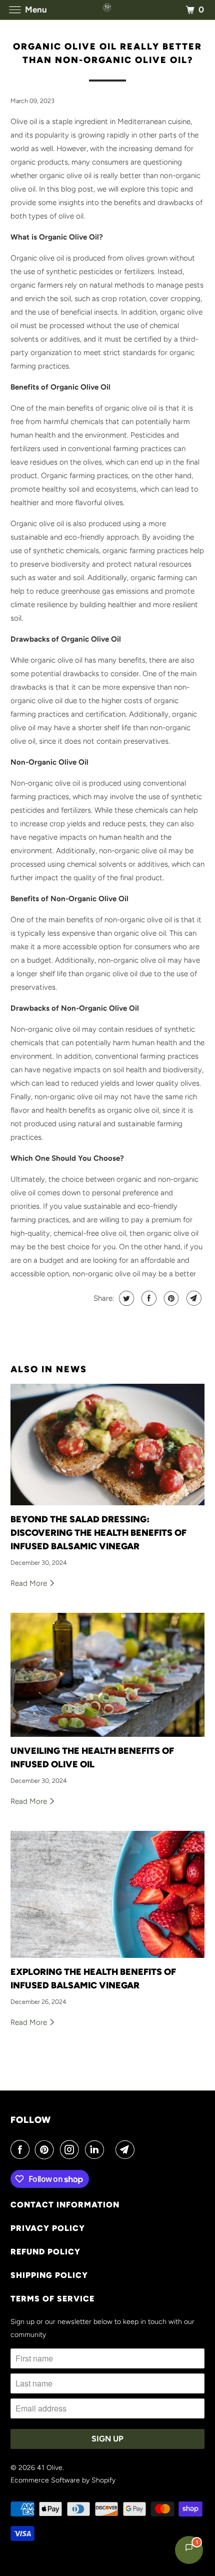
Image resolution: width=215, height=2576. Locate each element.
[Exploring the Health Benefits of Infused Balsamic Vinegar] (108, 1894)
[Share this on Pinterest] (170, 1298)
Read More (30, 1583)
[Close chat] (193, 573)
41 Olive (50, 2468)
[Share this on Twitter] (125, 1298)
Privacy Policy (48, 2228)
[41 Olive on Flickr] (111, 2149)
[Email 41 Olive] (127, 2149)
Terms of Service (52, 2299)
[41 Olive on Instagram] (71, 2149)
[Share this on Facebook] (148, 1298)
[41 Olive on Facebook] (22, 2149)
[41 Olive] (108, 10)
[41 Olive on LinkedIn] (96, 2149)
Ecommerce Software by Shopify (63, 2480)
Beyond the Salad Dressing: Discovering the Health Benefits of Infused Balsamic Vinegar (98, 1533)
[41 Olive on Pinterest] (46, 2149)
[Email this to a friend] (193, 1298)
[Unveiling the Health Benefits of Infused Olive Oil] (108, 1675)
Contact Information (65, 2205)
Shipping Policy (49, 2275)
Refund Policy (45, 2252)
